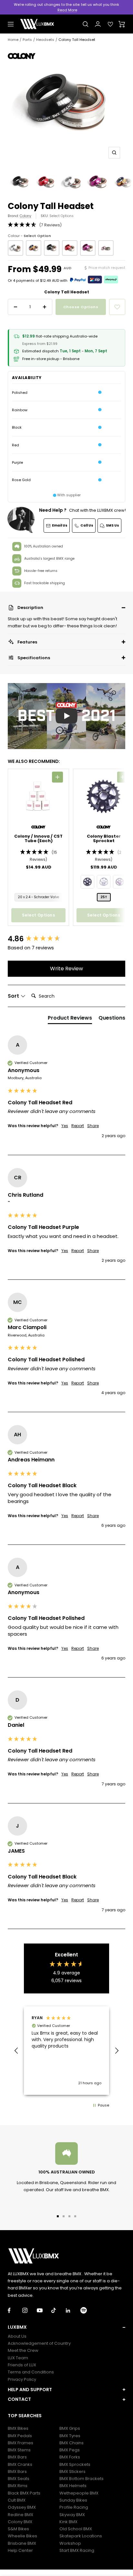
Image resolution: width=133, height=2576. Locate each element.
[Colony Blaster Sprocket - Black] (87, 882)
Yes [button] (65, 1126)
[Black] (52, 248)
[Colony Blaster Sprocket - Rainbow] (120, 882)
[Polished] (15, 248)
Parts (27, 40)
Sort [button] (14, 996)
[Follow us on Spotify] (88, 2310)
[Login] (98, 24)
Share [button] (93, 1126)
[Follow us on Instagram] (30, 2310)
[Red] (70, 248)
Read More (67, 10)
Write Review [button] (66, 969)
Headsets (45, 40)
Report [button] (78, 1126)
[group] (66, 939)
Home (13, 40)
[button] (66, 608)
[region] (66, 2051)
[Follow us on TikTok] (59, 2310)
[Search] (86, 24)
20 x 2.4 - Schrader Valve (39, 897)
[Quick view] (57, 777)
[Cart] (122, 24)
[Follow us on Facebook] (15, 2310)
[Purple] (88, 248)
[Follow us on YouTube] (44, 2310)
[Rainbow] (34, 248)
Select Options (61, 216)
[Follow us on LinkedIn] (73, 2310)
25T (104, 897)
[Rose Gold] (106, 248)
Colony (26, 216)
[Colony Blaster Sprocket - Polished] (104, 882)
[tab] (70, 1019)
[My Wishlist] (110, 24)
